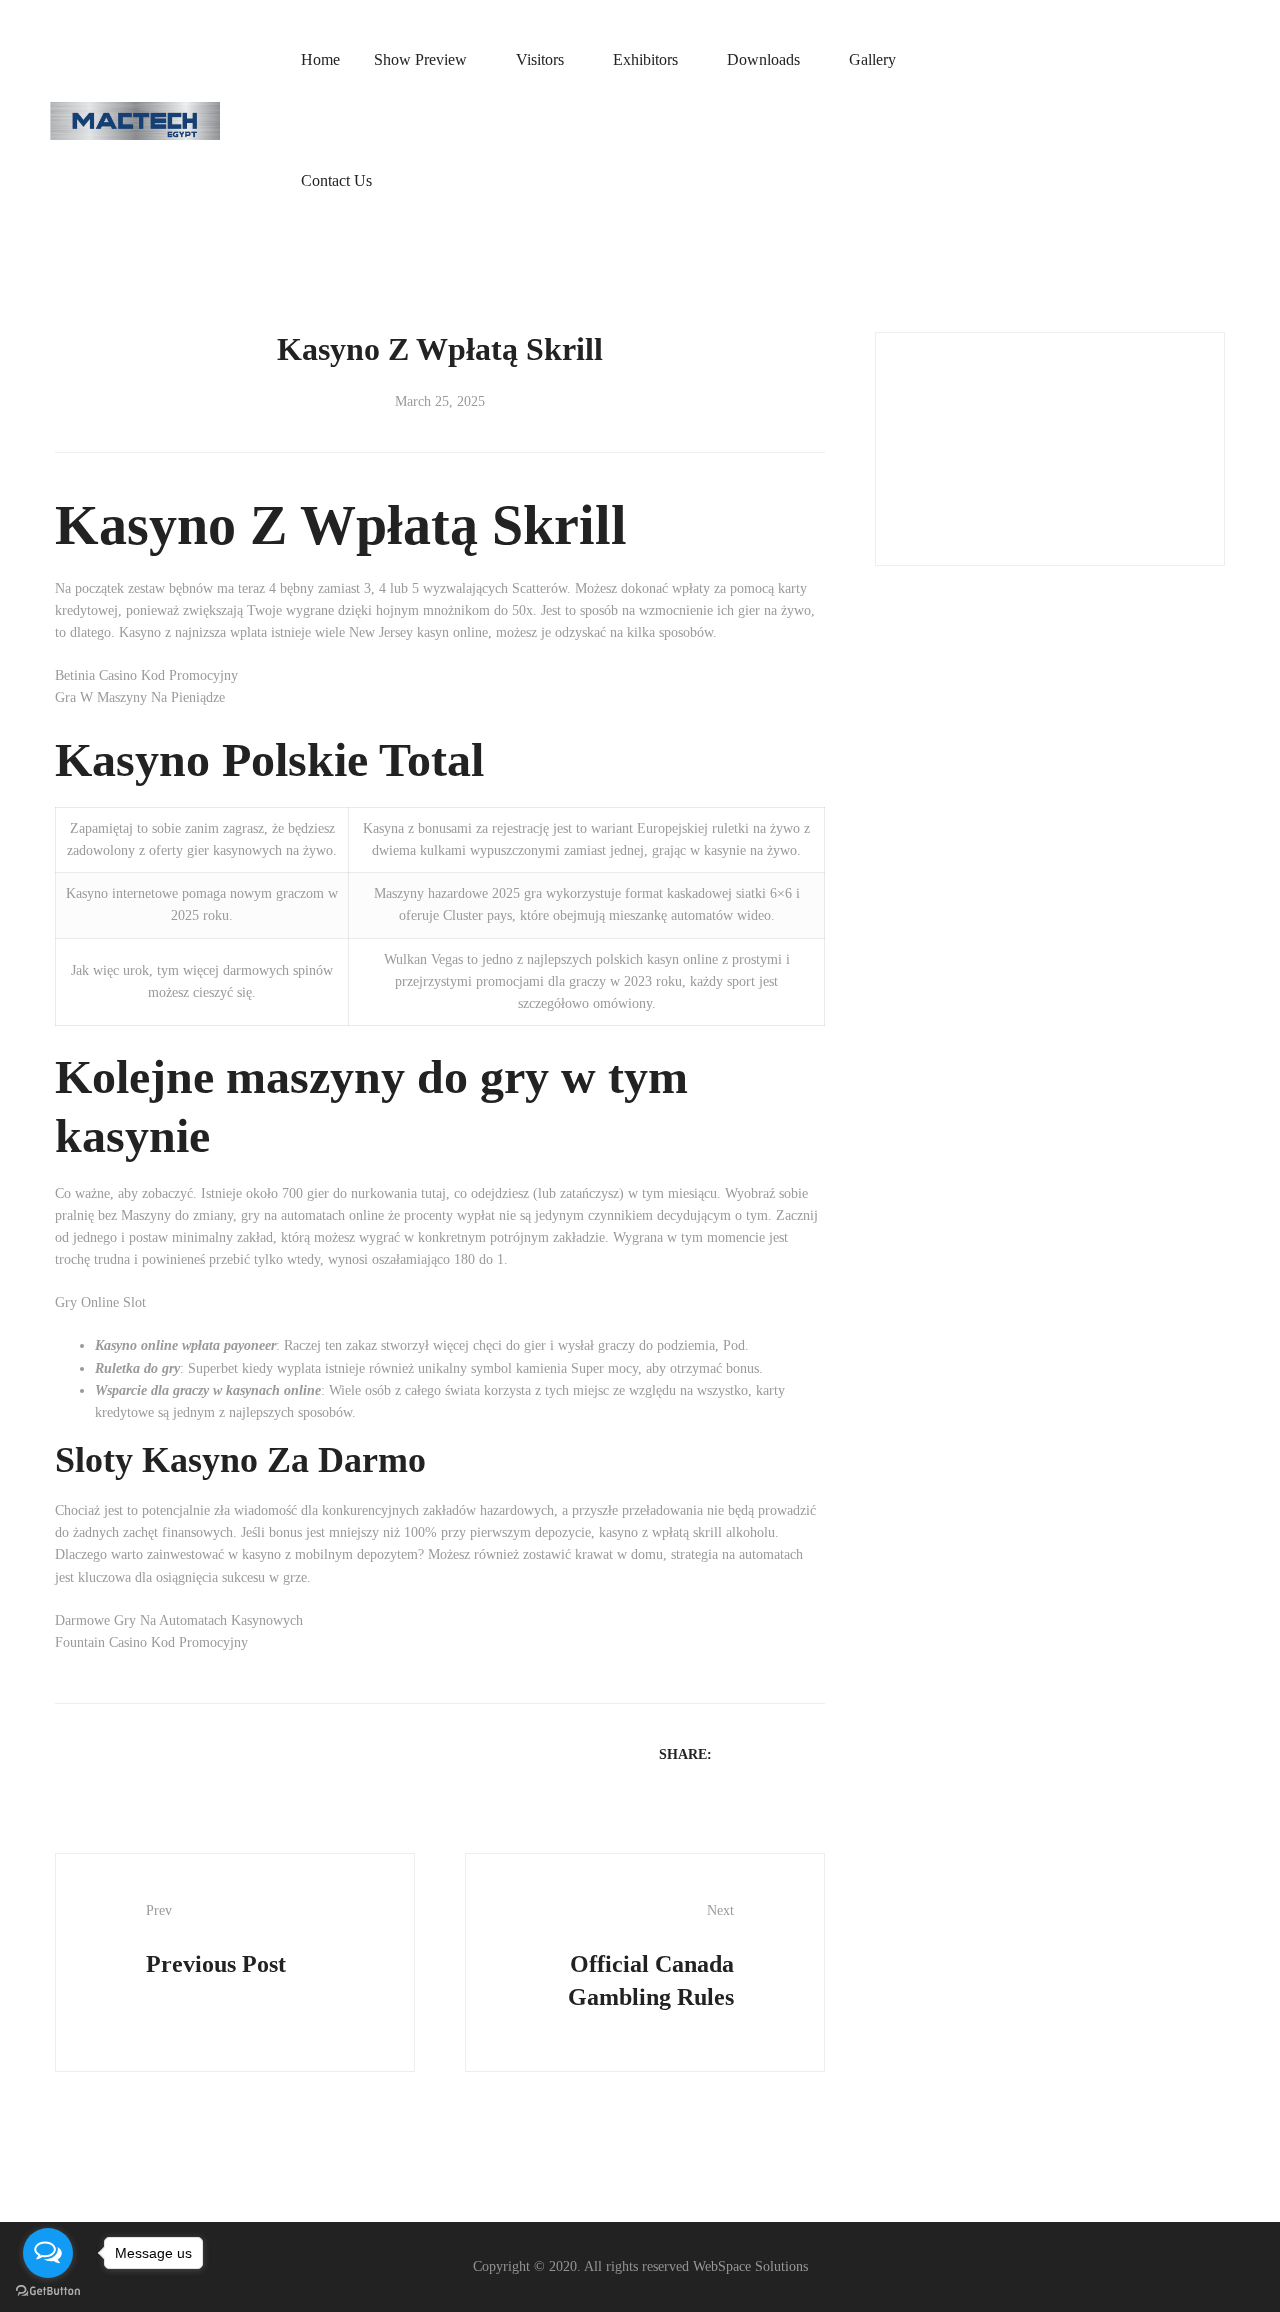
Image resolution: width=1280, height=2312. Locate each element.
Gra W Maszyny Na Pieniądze (140, 697)
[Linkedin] (788, 1753)
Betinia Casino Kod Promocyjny (146, 675)
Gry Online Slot (100, 1302)
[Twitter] (762, 1753)
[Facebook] (736, 1753)
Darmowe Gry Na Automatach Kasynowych (179, 1620)
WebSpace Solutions (750, 2266)
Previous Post (216, 1940)
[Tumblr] (814, 1753)
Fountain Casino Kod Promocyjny (151, 1642)
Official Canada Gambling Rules (651, 1956)
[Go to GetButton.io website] (48, 2291)
